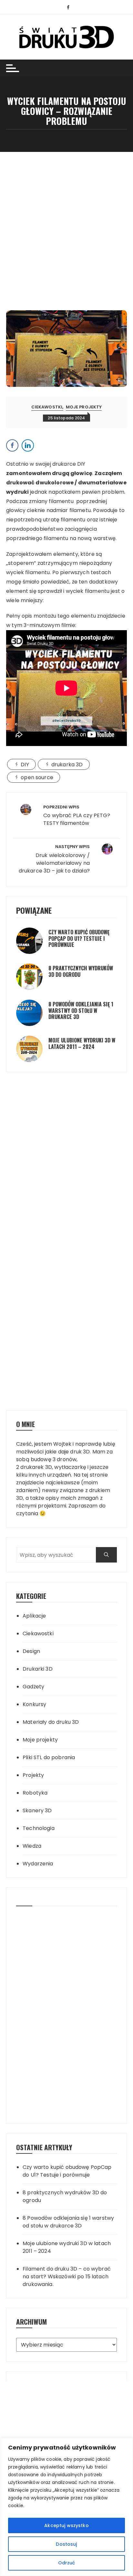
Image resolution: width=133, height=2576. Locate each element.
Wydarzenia (38, 1864)
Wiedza (32, 1846)
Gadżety (33, 1687)
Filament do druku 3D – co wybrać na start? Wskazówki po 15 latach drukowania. (67, 2277)
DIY (25, 765)
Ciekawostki (47, 407)
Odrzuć (67, 2563)
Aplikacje (34, 1616)
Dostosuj (66, 2544)
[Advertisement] (66, 221)
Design (31, 1651)
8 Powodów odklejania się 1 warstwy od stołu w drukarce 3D (81, 1010)
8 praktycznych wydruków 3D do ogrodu (81, 971)
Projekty (33, 1775)
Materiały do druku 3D (51, 1722)
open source (37, 777)
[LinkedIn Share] (28, 445)
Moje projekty (84, 407)
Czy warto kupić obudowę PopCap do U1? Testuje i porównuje (79, 938)
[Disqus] (66, 1122)
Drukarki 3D (38, 1669)
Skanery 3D (37, 1811)
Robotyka (35, 1793)
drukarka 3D (67, 765)
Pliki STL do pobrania (49, 1757)
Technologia (39, 1828)
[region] (66, 2507)
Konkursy (34, 1704)
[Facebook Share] (12, 445)
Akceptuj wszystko (66, 2525)
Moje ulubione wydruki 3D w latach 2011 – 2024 (82, 1043)
